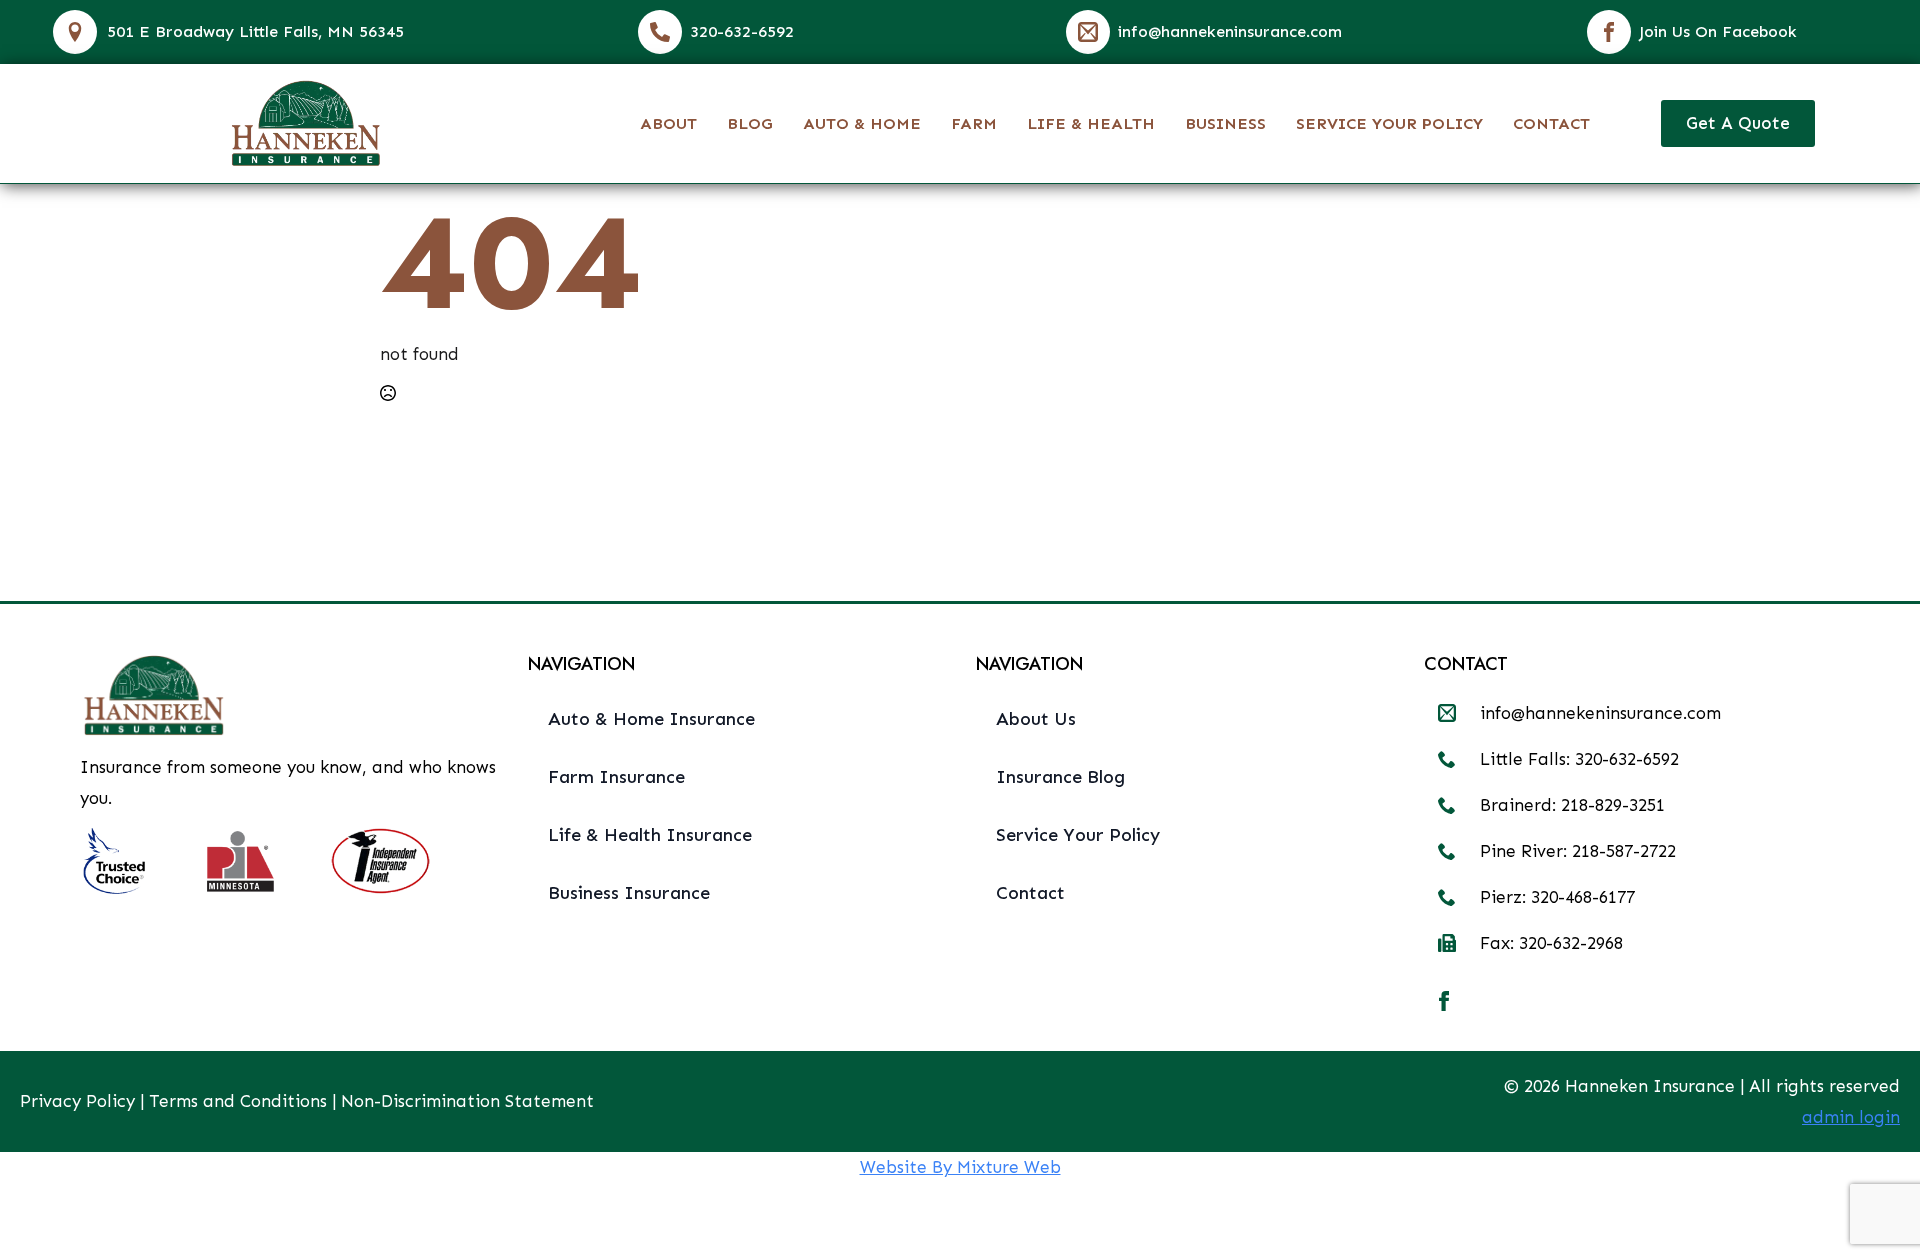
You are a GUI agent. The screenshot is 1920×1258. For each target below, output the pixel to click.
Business (1225, 123)
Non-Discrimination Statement (467, 1101)
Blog (750, 123)
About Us (1036, 719)
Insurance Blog (1060, 777)
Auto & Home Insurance (651, 719)
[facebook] (1444, 1001)
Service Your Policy (1389, 123)
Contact (1551, 123)
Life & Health (1091, 123)
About (668, 123)
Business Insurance (629, 893)
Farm (974, 123)
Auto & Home (862, 123)
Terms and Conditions (238, 1101)
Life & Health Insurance (650, 835)
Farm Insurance (616, 777)
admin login (1851, 1117)
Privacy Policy (77, 1101)
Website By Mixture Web (960, 1167)
